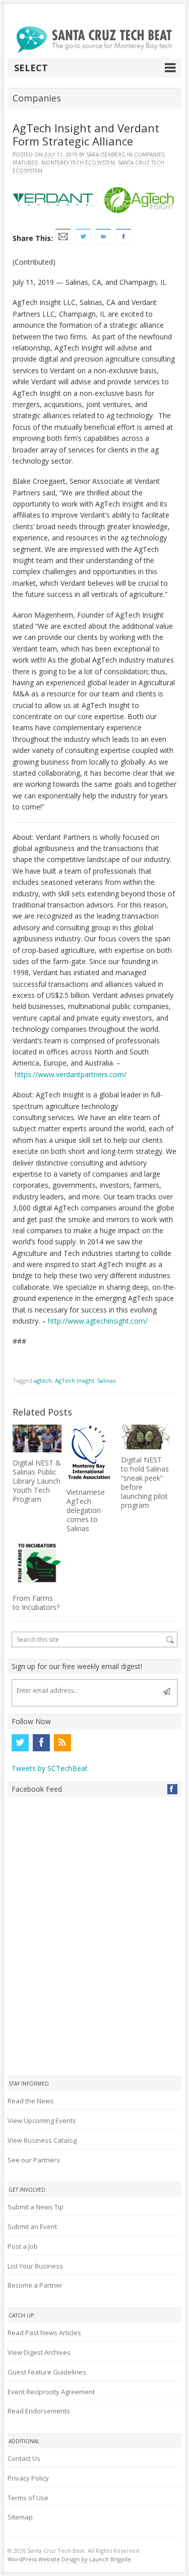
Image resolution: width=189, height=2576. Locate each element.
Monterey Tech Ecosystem (78, 163)
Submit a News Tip (36, 2207)
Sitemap (20, 2517)
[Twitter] (20, 1743)
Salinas (106, 1380)
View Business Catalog (42, 2140)
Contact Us (24, 2458)
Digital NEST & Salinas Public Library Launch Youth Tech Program (37, 1481)
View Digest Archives (39, 2352)
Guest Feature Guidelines (47, 2372)
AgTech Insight (75, 1380)
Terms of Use (28, 2498)
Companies (149, 155)
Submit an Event (32, 2227)
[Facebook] (41, 1743)
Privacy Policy (28, 2478)
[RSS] (62, 1743)
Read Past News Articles (44, 2333)
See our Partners (34, 2160)
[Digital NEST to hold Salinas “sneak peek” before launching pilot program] (146, 1437)
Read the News (31, 2101)
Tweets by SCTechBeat (50, 1768)
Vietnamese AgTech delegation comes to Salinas (86, 1510)
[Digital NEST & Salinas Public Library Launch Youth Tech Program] (37, 1438)
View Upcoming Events (42, 2120)
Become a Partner (35, 2285)
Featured (25, 163)
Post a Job (23, 2246)
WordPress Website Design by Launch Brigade (69, 2559)
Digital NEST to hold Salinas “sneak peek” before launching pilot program (145, 1482)
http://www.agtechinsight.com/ (98, 1321)
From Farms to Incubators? (36, 1603)
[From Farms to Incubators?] (37, 1563)
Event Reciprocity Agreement (51, 2392)
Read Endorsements (39, 2411)
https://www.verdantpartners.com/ (71, 1074)
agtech (43, 1380)
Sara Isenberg (106, 155)
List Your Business (35, 2266)
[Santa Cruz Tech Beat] (95, 40)
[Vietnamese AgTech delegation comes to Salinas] (91, 1453)
